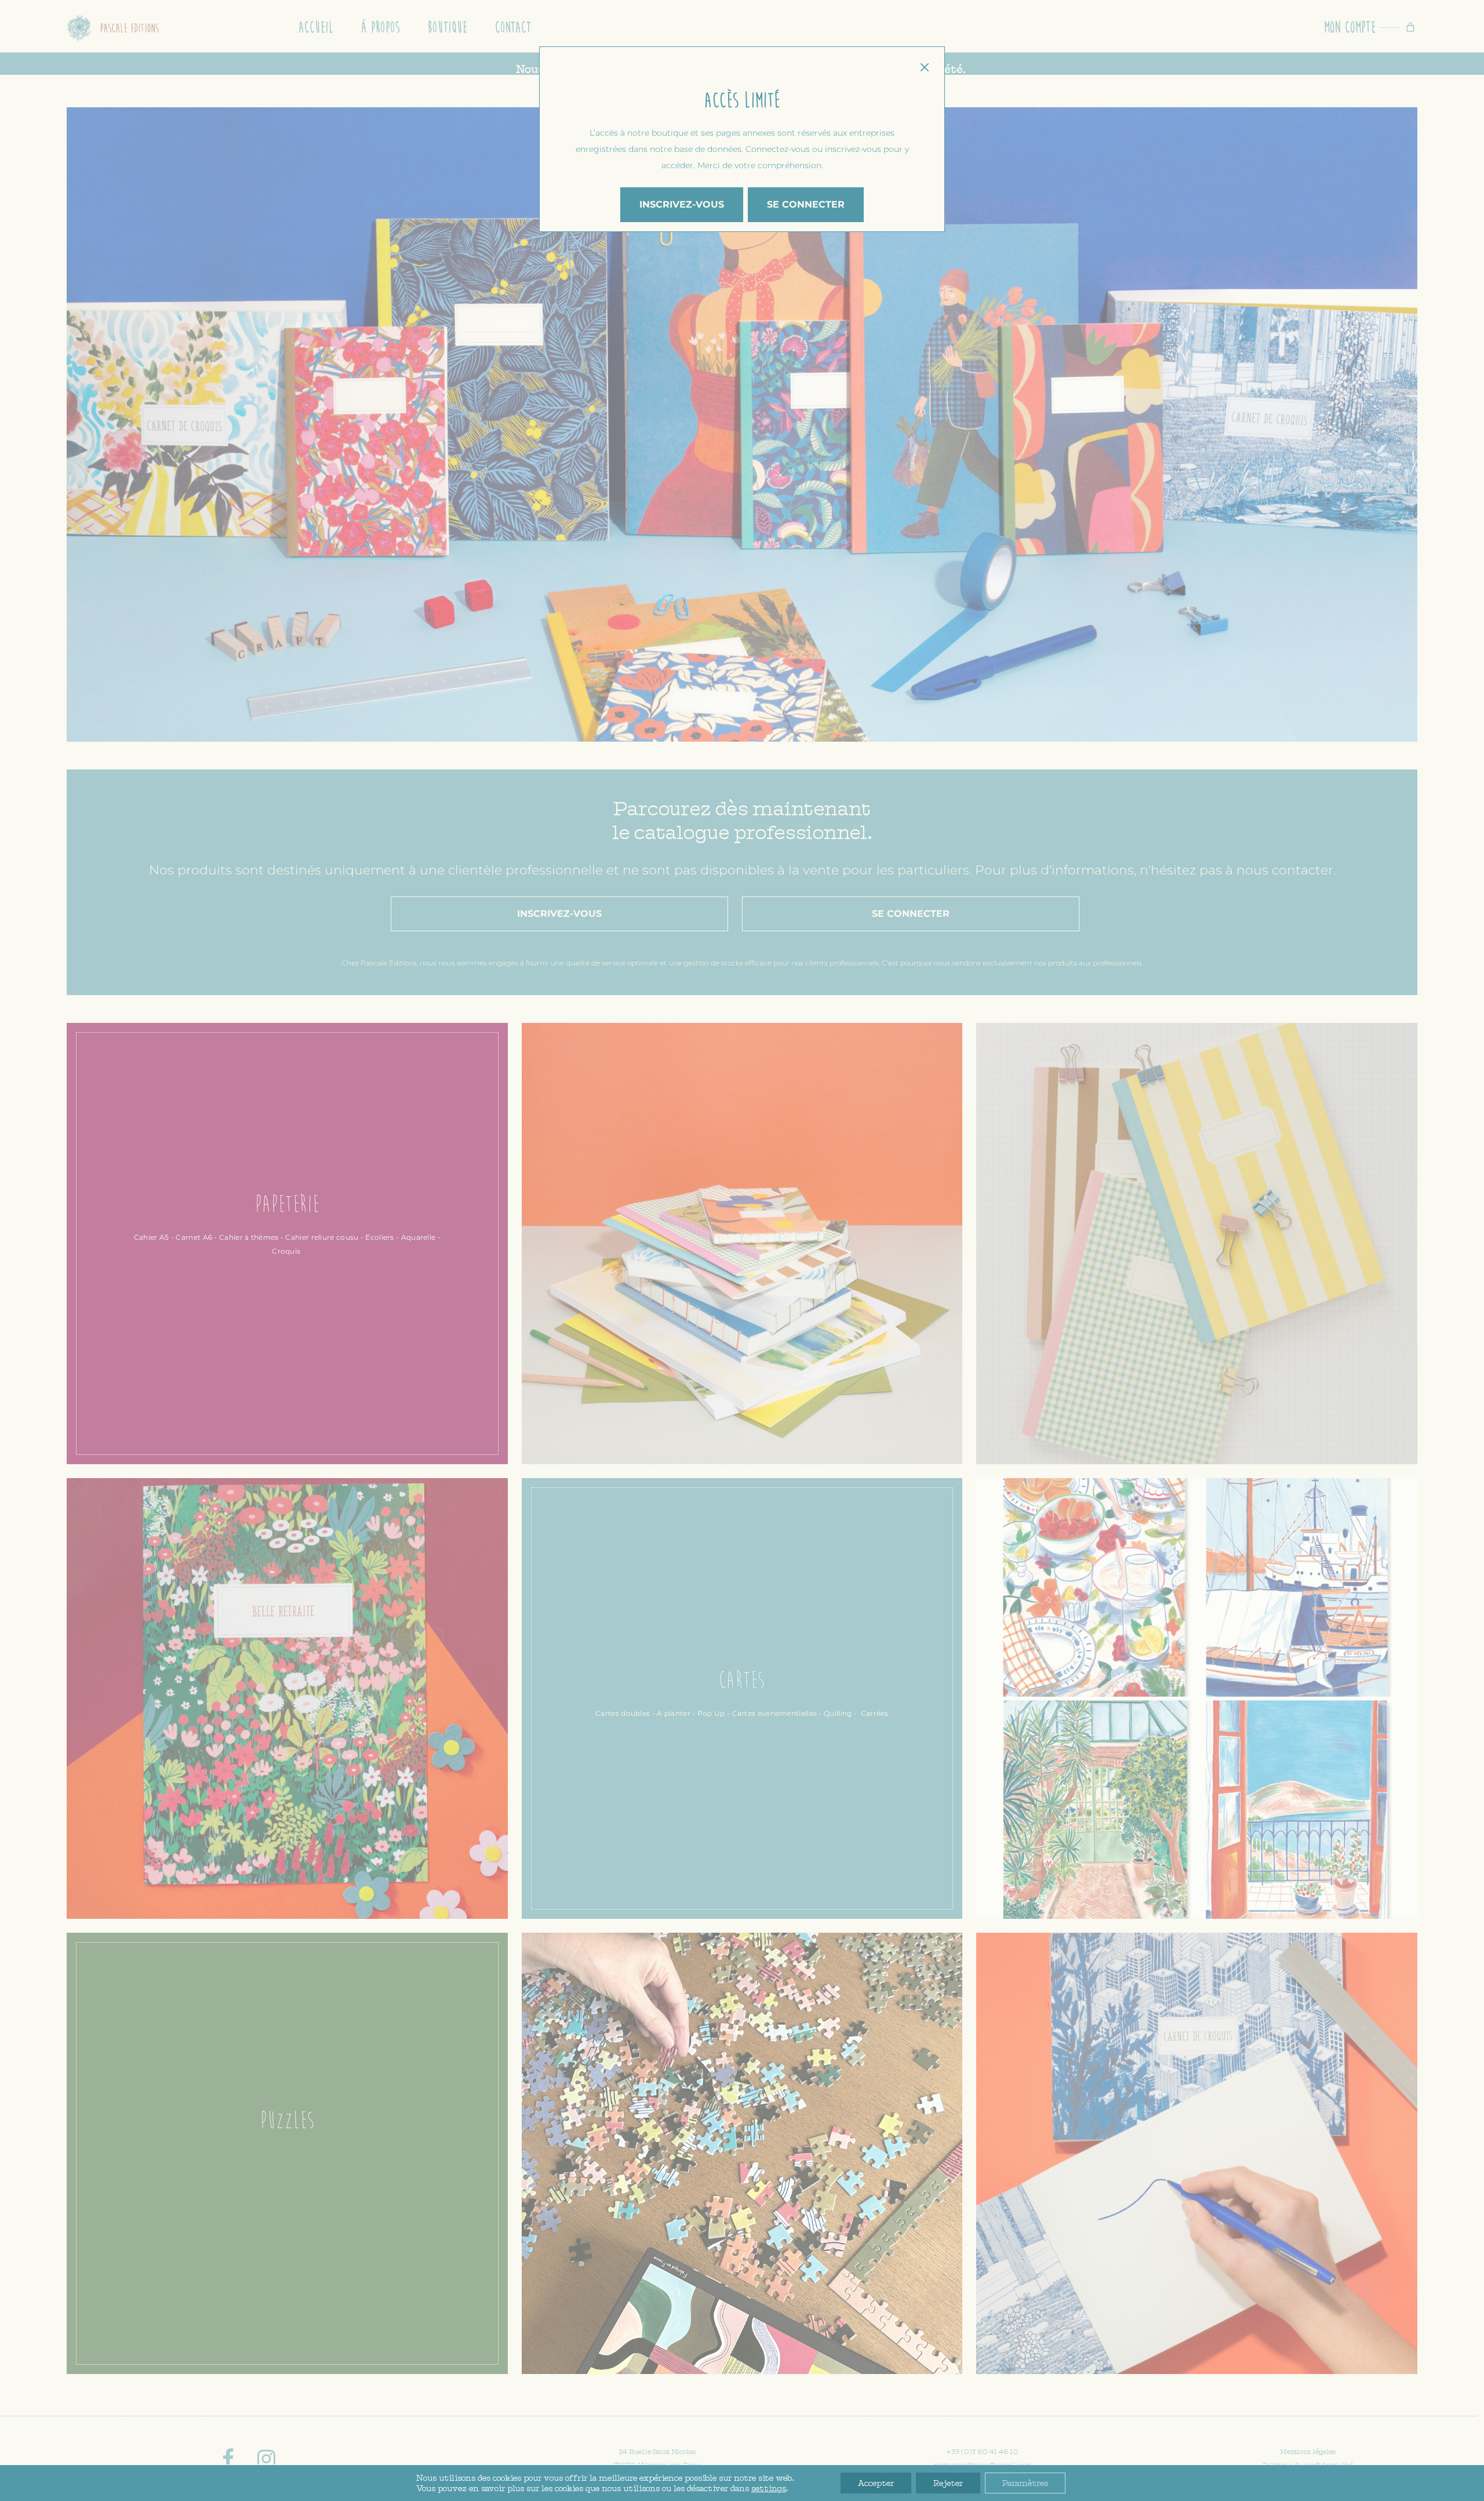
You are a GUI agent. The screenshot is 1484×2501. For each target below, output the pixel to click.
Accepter (876, 2483)
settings (769, 2488)
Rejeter (948, 2483)
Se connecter (806, 204)
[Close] (924, 67)
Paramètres (1025, 2483)
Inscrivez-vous (682, 204)
